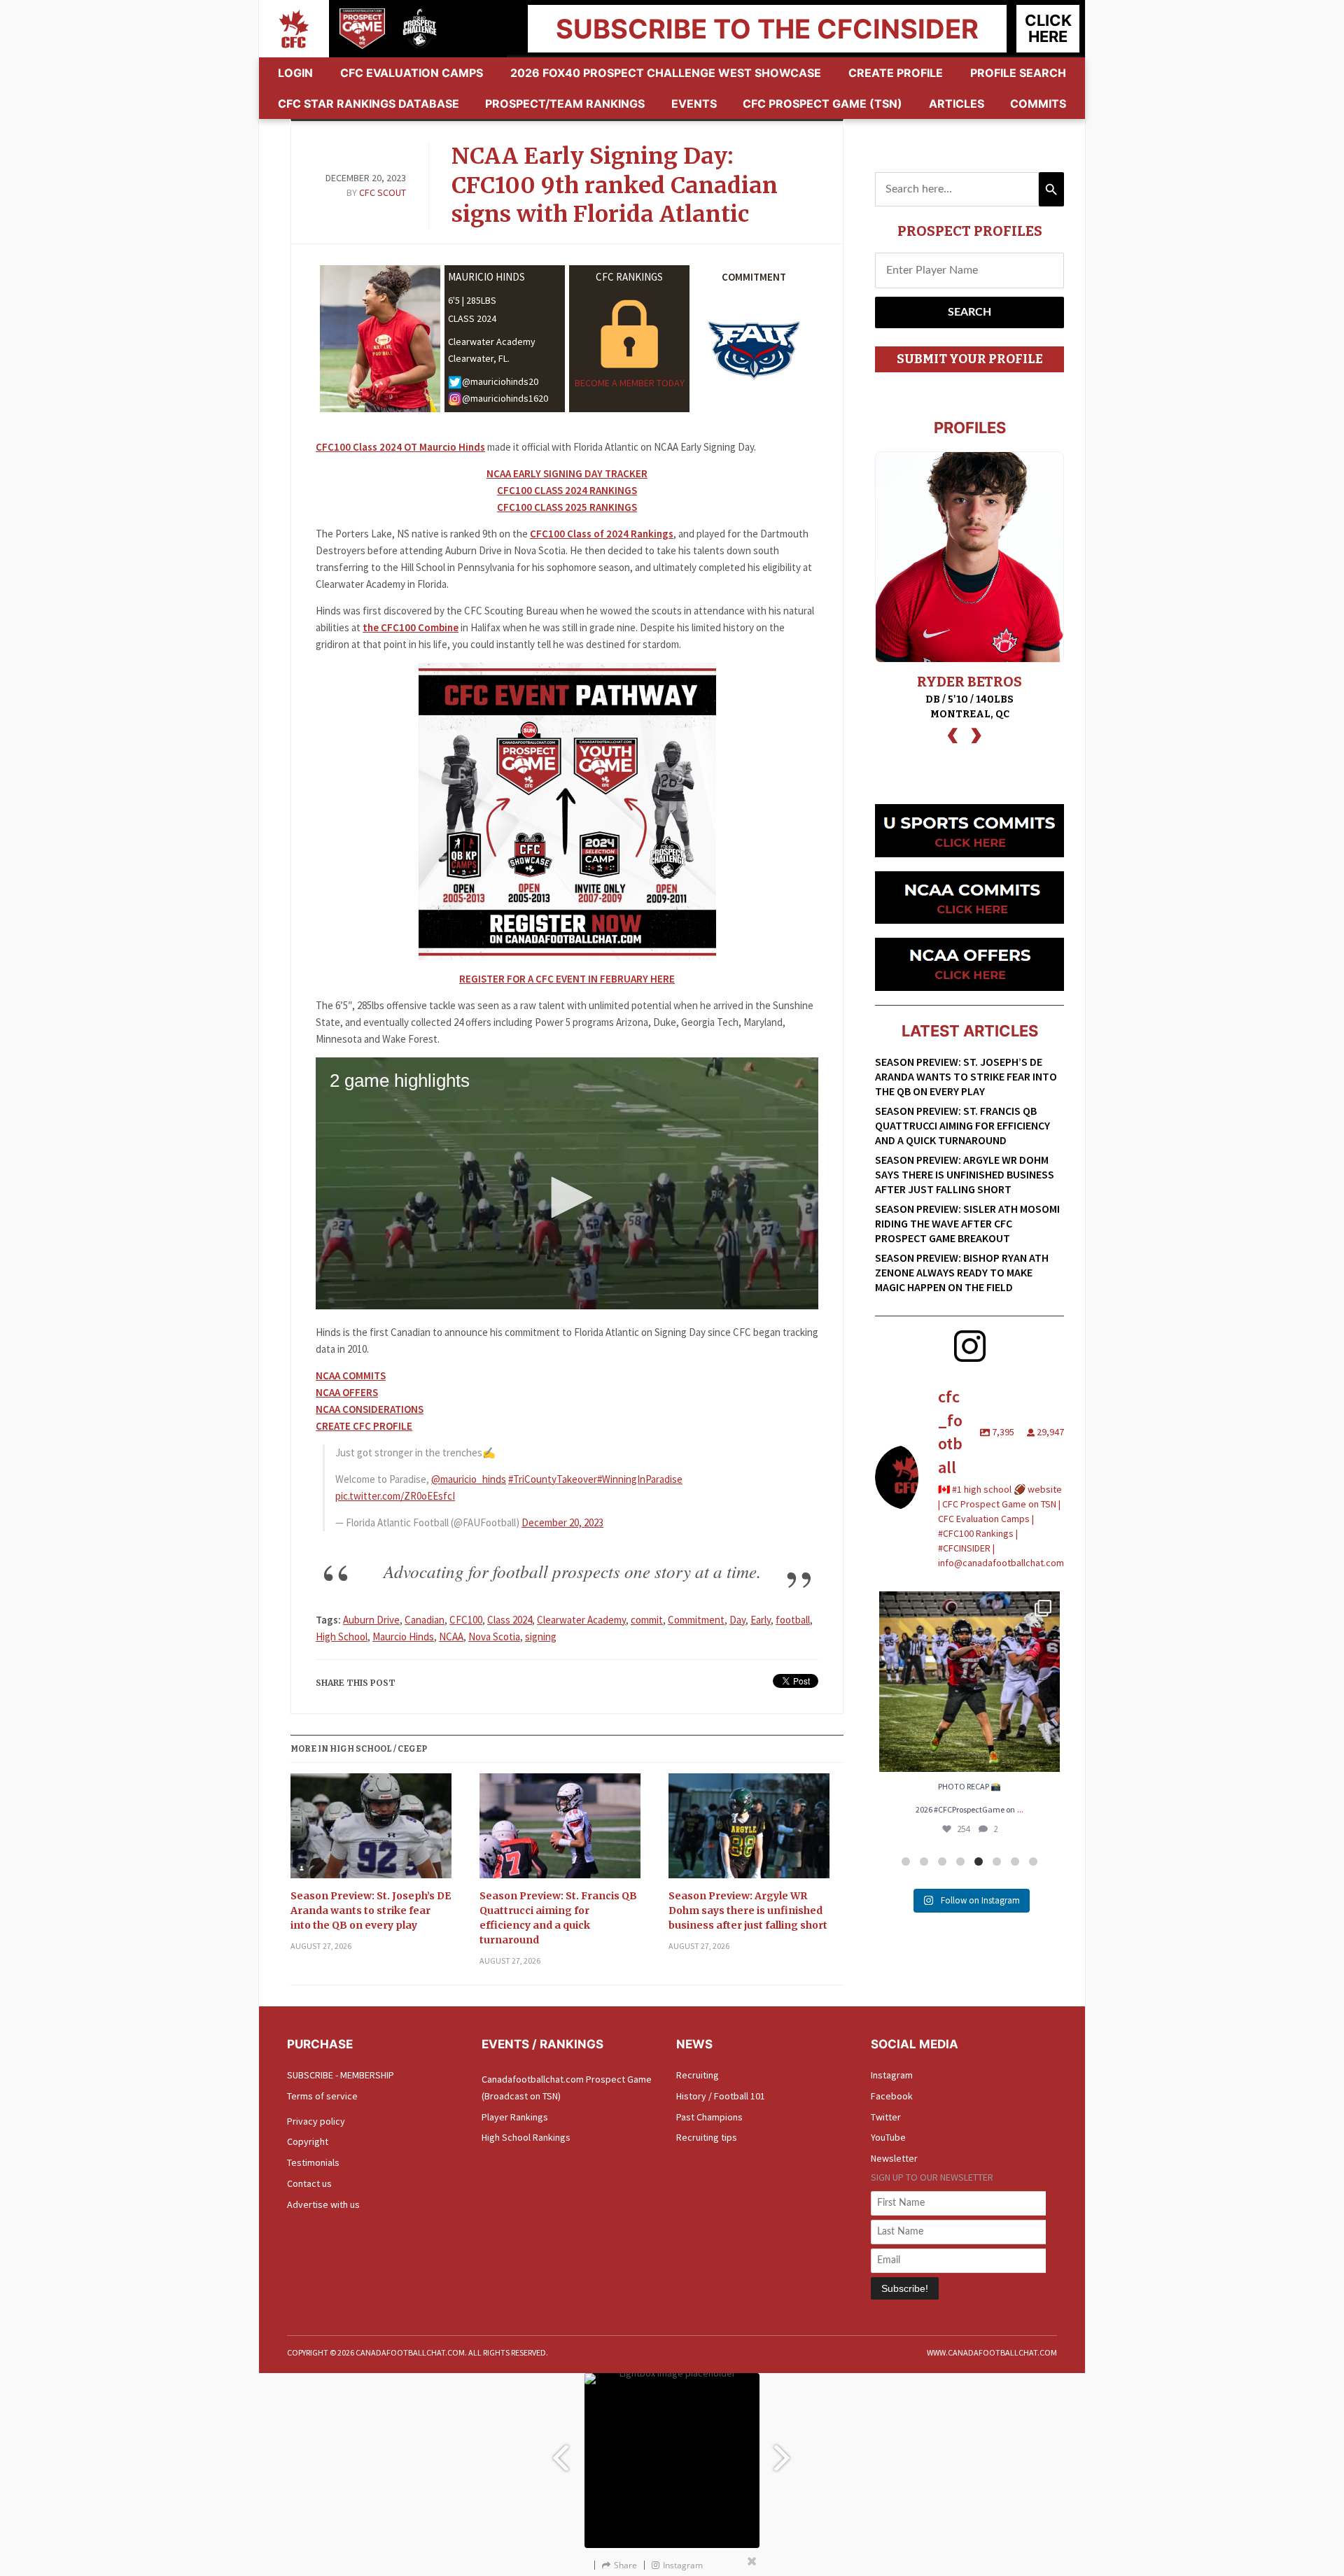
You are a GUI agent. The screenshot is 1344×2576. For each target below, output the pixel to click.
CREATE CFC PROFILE (364, 1426)
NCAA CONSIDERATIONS (370, 1409)
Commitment (696, 1620)
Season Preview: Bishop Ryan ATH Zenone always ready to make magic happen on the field (962, 1272)
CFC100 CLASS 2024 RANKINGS (567, 490)
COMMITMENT (754, 277)
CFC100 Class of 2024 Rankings (602, 534)
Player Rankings (515, 2117)
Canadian (425, 1620)
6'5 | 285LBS (472, 300)
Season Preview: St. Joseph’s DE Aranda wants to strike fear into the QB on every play (371, 1910)
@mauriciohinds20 (500, 382)
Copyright (308, 2141)
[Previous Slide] (560, 2452)
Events (694, 104)
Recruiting (698, 2075)
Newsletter (894, 2158)
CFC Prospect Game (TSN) (822, 104)
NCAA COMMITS (351, 1375)
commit (647, 1620)
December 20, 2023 (562, 1522)
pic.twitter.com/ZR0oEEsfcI (395, 1496)
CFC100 (466, 1620)
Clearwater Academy (492, 342)
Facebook (892, 2096)
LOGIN (295, 73)
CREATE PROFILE (896, 73)
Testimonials (313, 2162)
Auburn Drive (371, 1620)
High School (342, 1637)
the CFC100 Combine (411, 627)
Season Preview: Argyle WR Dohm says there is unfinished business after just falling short (748, 1910)
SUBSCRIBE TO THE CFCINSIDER (767, 29)
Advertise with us (323, 2204)
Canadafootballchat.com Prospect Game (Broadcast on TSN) (567, 2088)
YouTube (888, 2137)
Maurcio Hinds (403, 1637)
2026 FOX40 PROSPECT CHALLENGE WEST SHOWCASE (666, 73)
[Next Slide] (784, 2452)
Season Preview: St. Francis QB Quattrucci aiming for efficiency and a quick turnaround (558, 1918)
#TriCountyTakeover (553, 1479)
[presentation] (953, 734)
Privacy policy (316, 2121)
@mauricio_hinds (469, 1479)
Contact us (309, 2183)
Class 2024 (510, 1620)
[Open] (969, 1682)
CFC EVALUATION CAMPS (412, 73)
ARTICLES (957, 104)
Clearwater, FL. (479, 358)
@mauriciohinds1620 (505, 399)
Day (737, 1620)
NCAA (451, 1637)
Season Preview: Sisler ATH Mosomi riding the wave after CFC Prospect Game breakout (967, 1223)
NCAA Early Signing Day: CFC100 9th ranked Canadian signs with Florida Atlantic (615, 185)
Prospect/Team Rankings (565, 104)
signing (541, 1637)
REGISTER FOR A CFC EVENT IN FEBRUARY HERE (567, 979)
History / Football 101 (721, 2096)
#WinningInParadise (640, 1479)
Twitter (886, 2117)
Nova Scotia (494, 1637)
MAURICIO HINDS (486, 277)
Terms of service (322, 2096)
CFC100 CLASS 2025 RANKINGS (567, 507)
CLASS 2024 (472, 318)
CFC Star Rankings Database (369, 104)
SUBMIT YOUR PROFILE (970, 359)
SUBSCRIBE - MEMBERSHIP (341, 2075)
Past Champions (709, 2117)
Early (761, 1620)
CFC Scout (383, 192)
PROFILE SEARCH (1018, 73)
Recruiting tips (707, 2137)
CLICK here (1048, 28)
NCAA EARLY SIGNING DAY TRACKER (567, 473)
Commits (1038, 104)
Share (625, 2565)
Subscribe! (905, 2288)
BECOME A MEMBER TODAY (630, 383)
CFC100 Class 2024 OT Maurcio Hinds (400, 447)
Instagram (892, 2075)
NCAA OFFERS (347, 1392)
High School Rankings (526, 2137)
